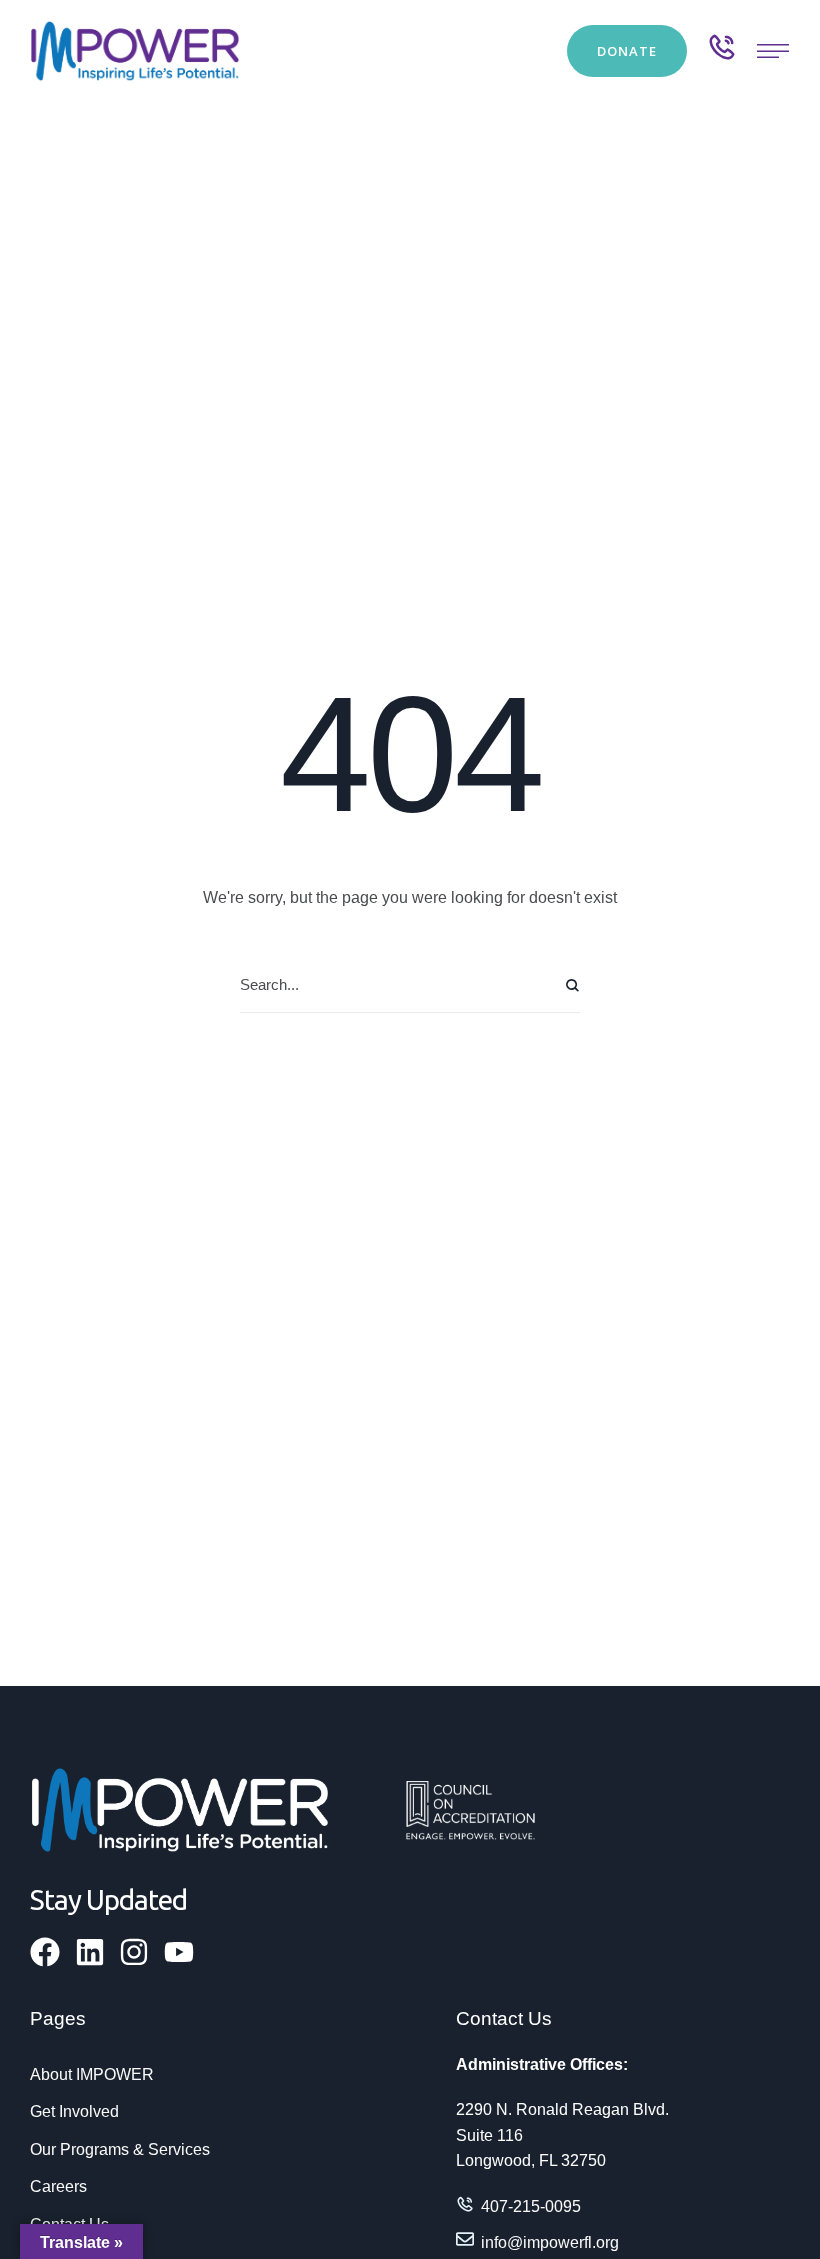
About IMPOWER (92, 2074)
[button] (627, 51)
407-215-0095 (531, 2206)
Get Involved (74, 2111)
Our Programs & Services (120, 2149)
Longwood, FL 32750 (531, 2160)
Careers (58, 2186)
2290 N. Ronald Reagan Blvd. (562, 2109)
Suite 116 (489, 2135)
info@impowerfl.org (550, 2242)
